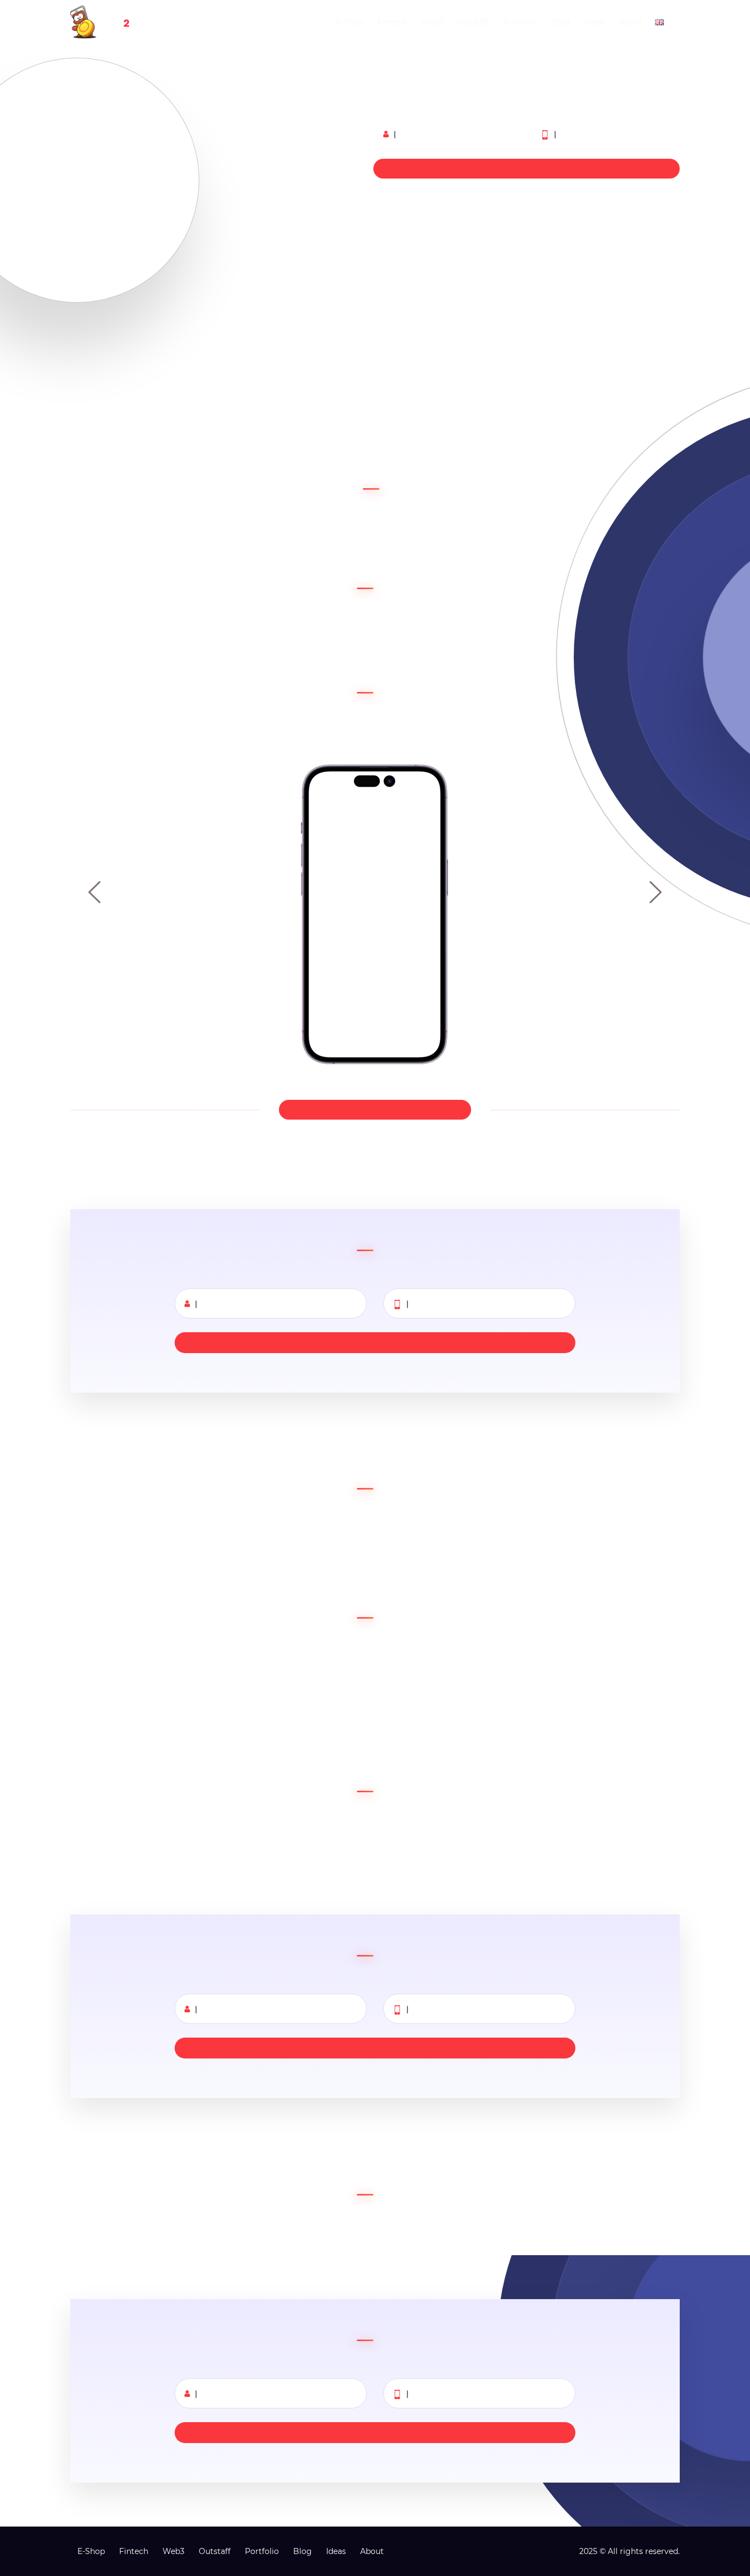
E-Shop (350, 22)
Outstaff (473, 22)
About (631, 22)
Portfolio (520, 22)
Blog (561, 22)
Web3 (432, 22)
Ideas (595, 22)
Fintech (392, 22)
